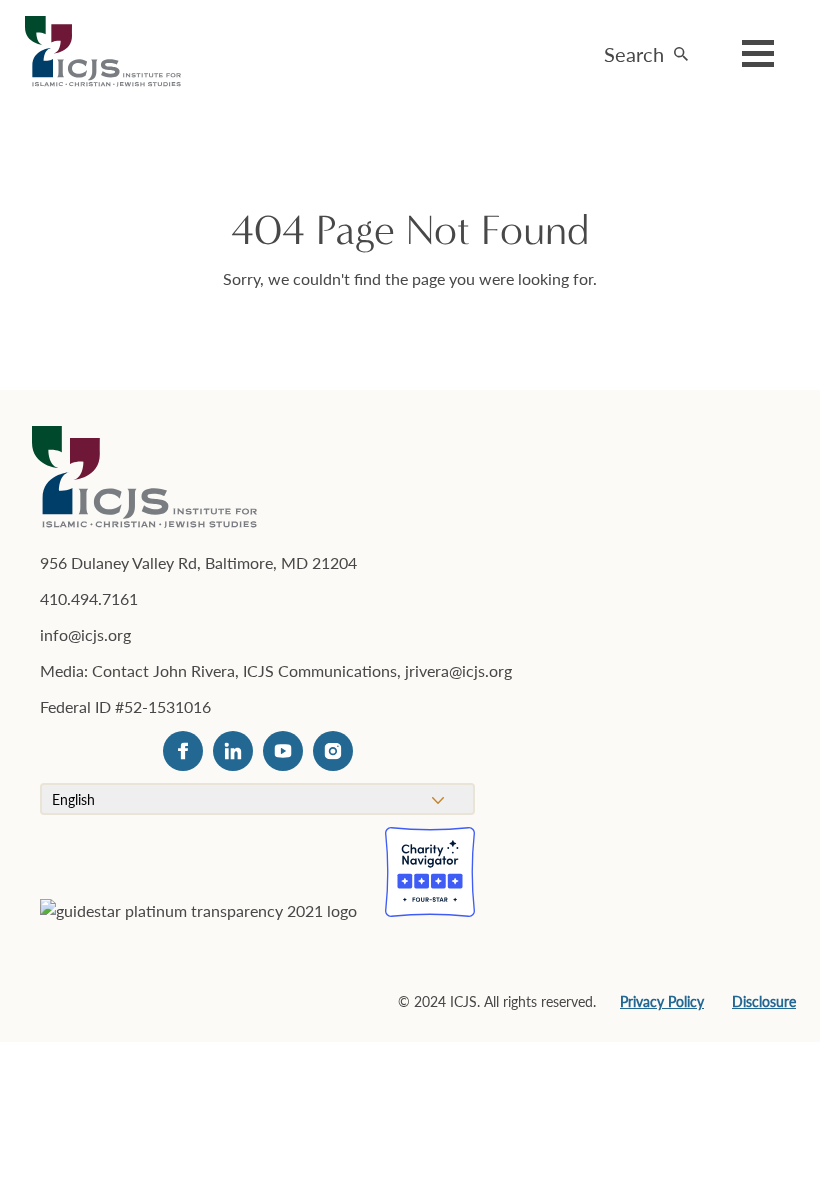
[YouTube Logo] (283, 751)
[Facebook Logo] (183, 751)
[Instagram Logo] (333, 751)
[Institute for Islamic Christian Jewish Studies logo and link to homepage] (111, 53)
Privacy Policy (662, 1001)
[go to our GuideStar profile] (198, 944)
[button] (646, 48)
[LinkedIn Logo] (233, 751)
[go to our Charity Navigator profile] (430, 872)
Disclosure (764, 1001)
